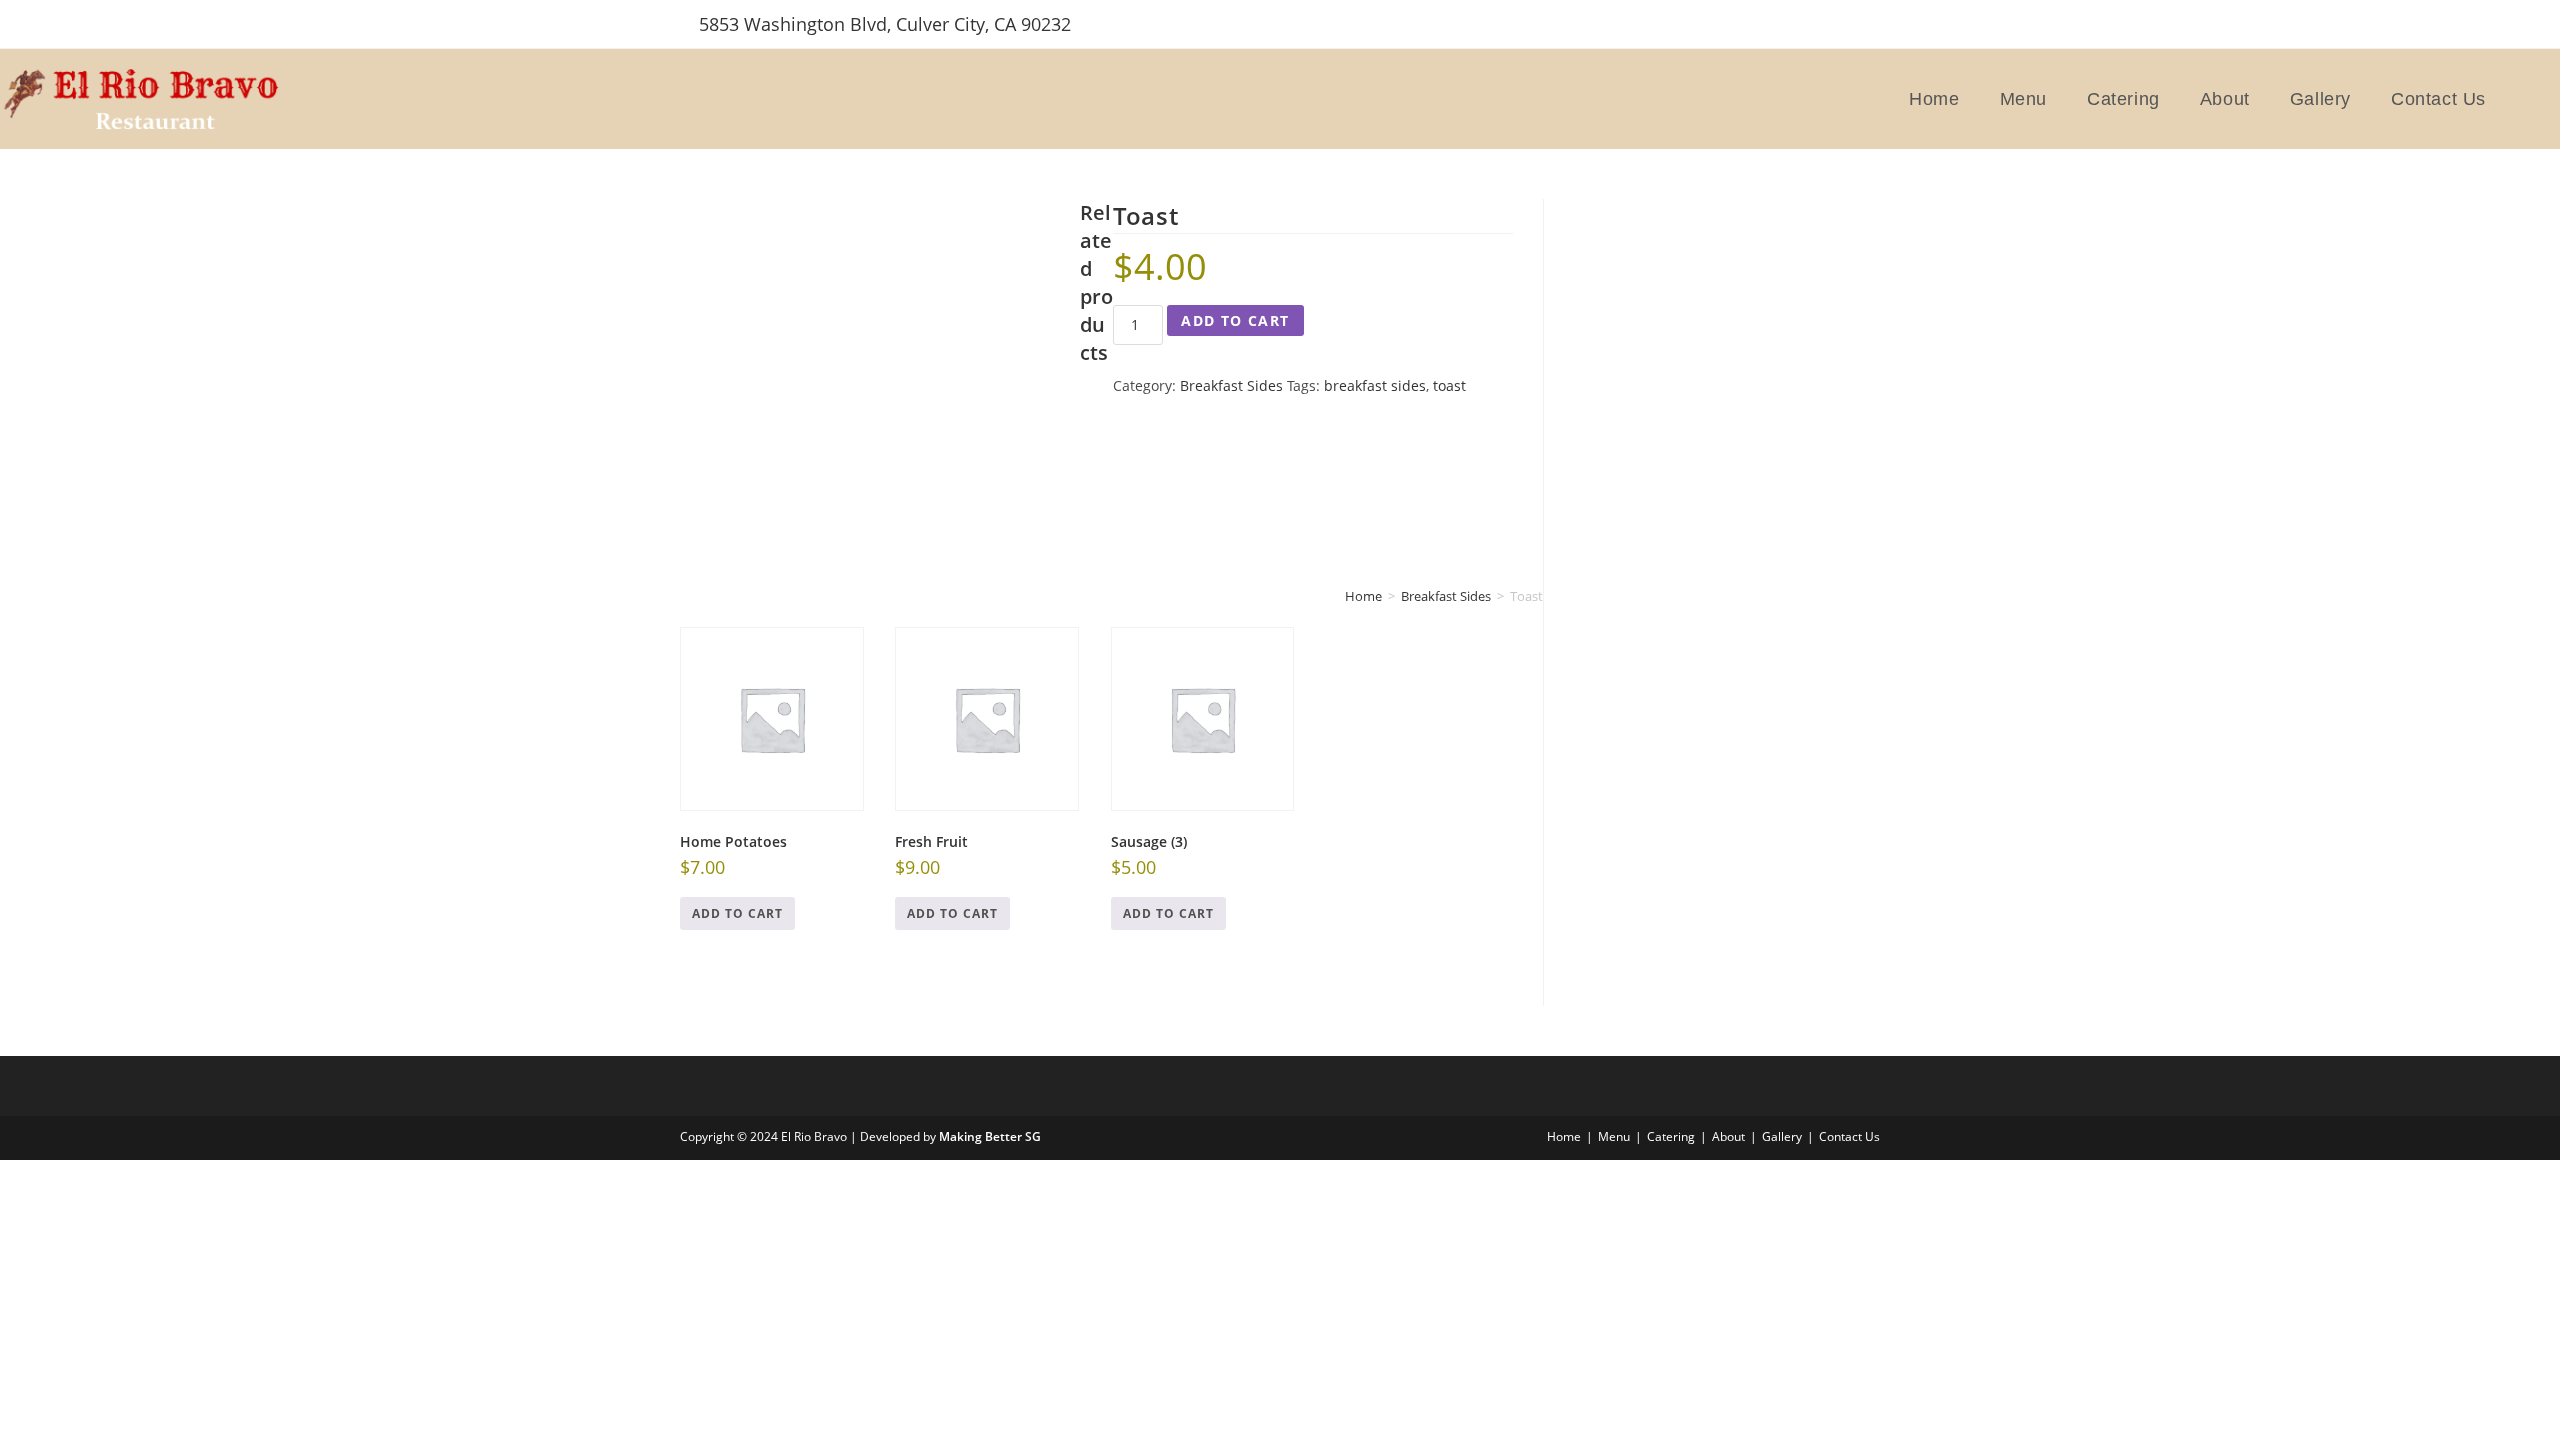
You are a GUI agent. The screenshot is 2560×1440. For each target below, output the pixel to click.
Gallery (1782, 1136)
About (1728, 1136)
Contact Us (1849, 1136)
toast (1449, 385)
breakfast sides (1375, 385)
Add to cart (1235, 320)
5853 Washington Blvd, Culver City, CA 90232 (885, 24)
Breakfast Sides (1231, 385)
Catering (1671, 1136)
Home (1564, 1136)
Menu (1614, 1136)
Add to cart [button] (737, 913)
